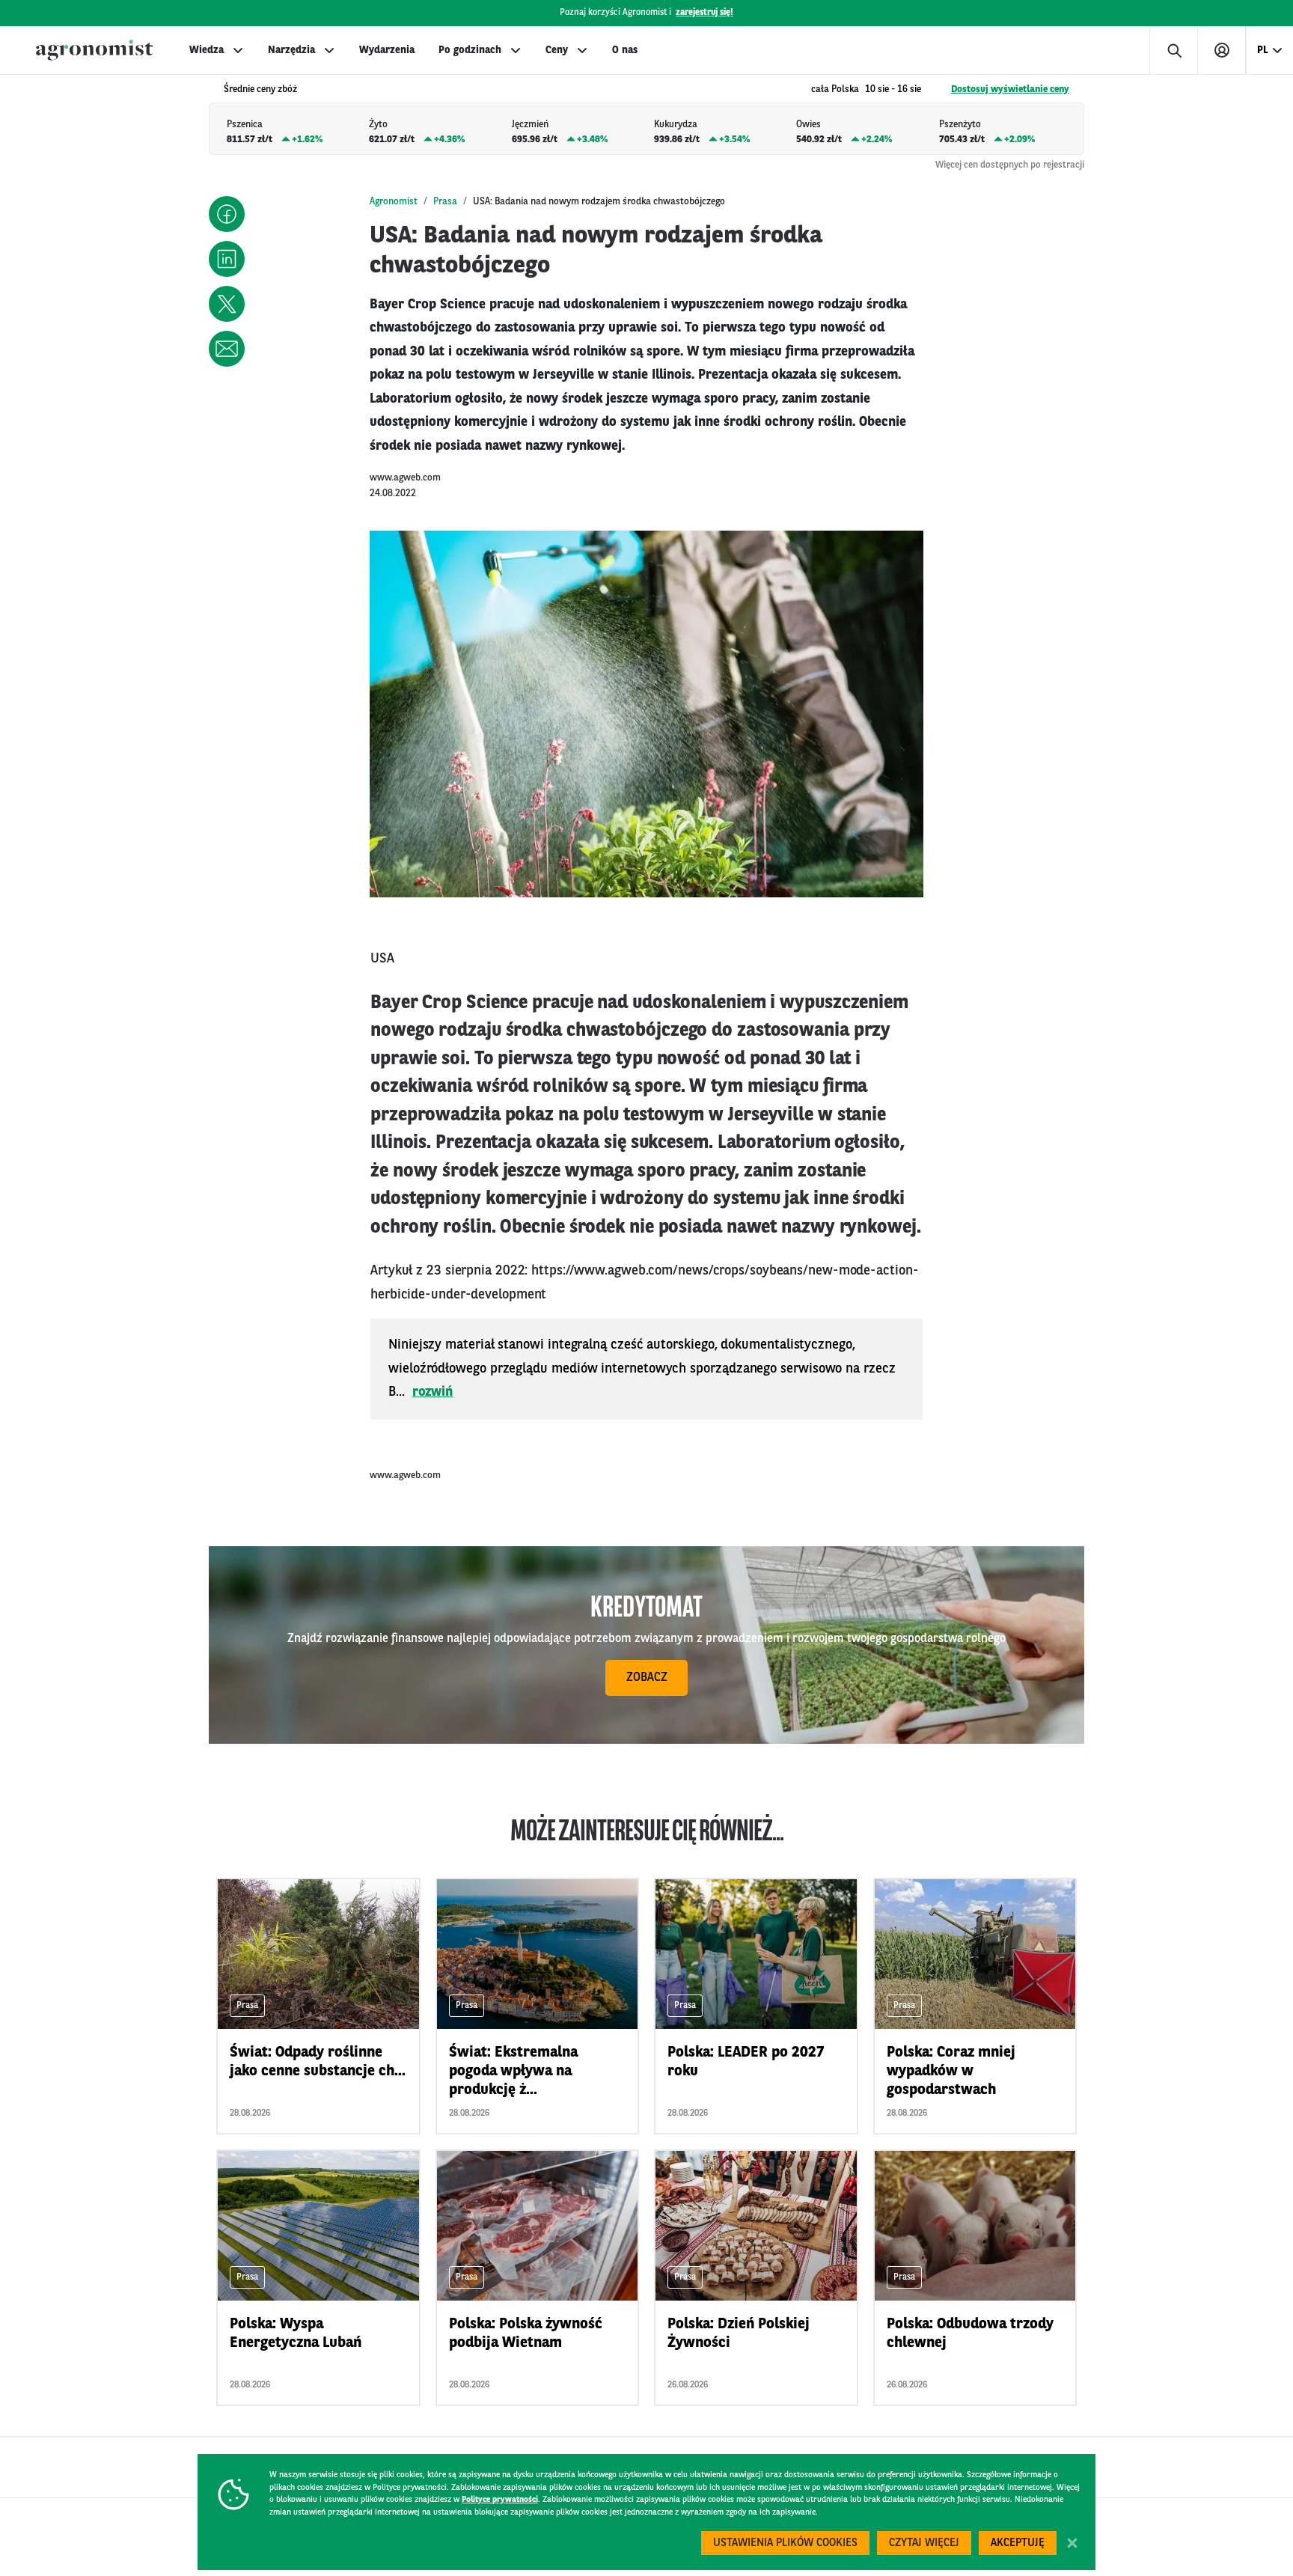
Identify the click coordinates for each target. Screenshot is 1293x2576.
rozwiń (433, 1392)
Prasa (445, 202)
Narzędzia (291, 50)
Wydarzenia (387, 50)
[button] (227, 214)
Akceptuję (1018, 2543)
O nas (625, 50)
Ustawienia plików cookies (785, 2543)
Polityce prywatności (500, 2500)
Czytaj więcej (924, 2543)
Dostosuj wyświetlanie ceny (1010, 89)
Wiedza (207, 50)
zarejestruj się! (704, 13)
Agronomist (394, 202)
